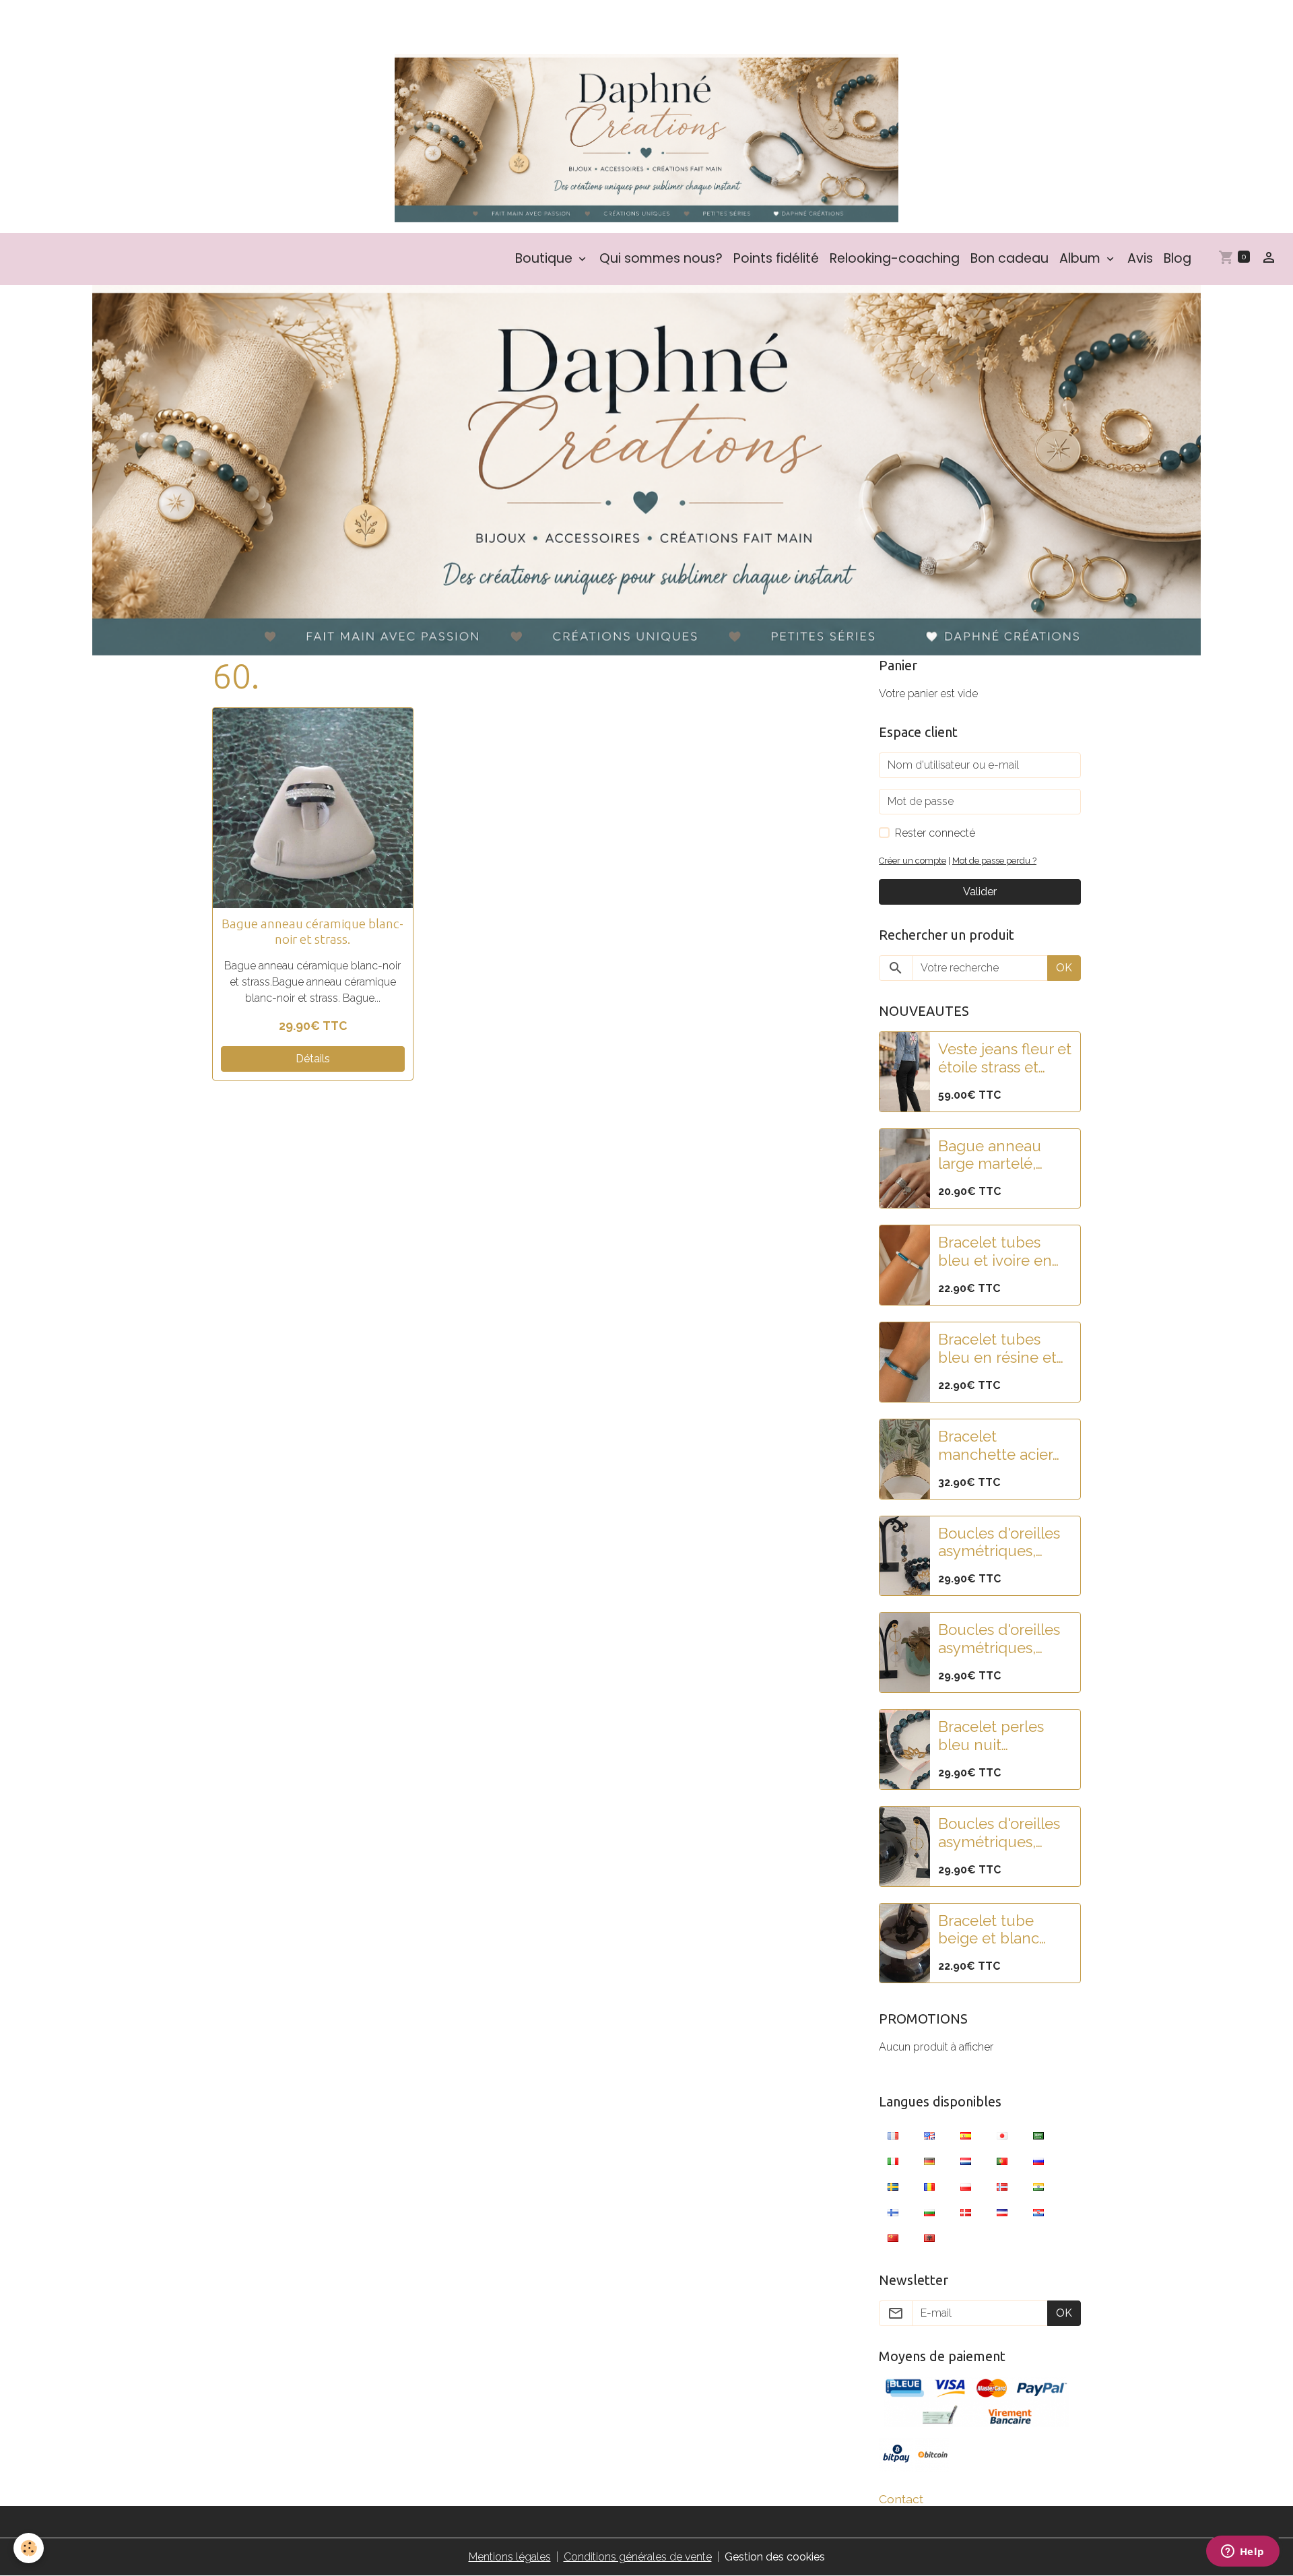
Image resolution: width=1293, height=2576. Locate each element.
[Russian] (1038, 2160)
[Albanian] (929, 2237)
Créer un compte (913, 861)
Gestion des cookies (775, 2557)
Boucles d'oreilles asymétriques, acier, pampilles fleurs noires (999, 1833)
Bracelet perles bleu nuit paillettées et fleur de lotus (1001, 1736)
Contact (901, 2499)
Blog (1178, 258)
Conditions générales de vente (638, 2557)
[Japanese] (1002, 2135)
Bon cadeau (1009, 258)
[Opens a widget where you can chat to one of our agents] (1242, 2552)
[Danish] (966, 2212)
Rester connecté (935, 833)
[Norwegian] (1002, 2186)
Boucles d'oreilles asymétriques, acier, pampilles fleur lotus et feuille (999, 1639)
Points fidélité (776, 258)
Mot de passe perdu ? (994, 861)
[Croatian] (1038, 2212)
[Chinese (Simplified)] (893, 2237)
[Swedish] (893, 2186)
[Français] (893, 2135)
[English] (929, 2135)
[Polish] (966, 2186)
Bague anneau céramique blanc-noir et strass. (312, 931)
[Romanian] (929, 2186)
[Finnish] (893, 2212)
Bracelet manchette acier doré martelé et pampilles (995, 1446)
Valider (980, 892)
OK (1064, 968)
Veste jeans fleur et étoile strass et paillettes (1005, 1058)
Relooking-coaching (895, 258)
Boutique (545, 258)
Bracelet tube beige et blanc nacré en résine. (994, 1930)
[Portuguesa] (1002, 2160)
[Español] (966, 2135)
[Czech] (1002, 2212)
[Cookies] (29, 2548)
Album (1082, 258)
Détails (313, 1059)
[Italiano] (893, 2160)
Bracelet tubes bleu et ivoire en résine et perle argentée (995, 1252)
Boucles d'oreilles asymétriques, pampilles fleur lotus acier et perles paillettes (999, 1543)
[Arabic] (1038, 2135)
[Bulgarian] (929, 2212)
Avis (1140, 258)
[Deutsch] (929, 2160)
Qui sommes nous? (661, 258)
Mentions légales (510, 2557)
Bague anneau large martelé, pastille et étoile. (995, 1155)
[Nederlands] (966, 2160)
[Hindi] (1038, 2186)
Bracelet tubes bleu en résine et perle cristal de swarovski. (997, 1349)
